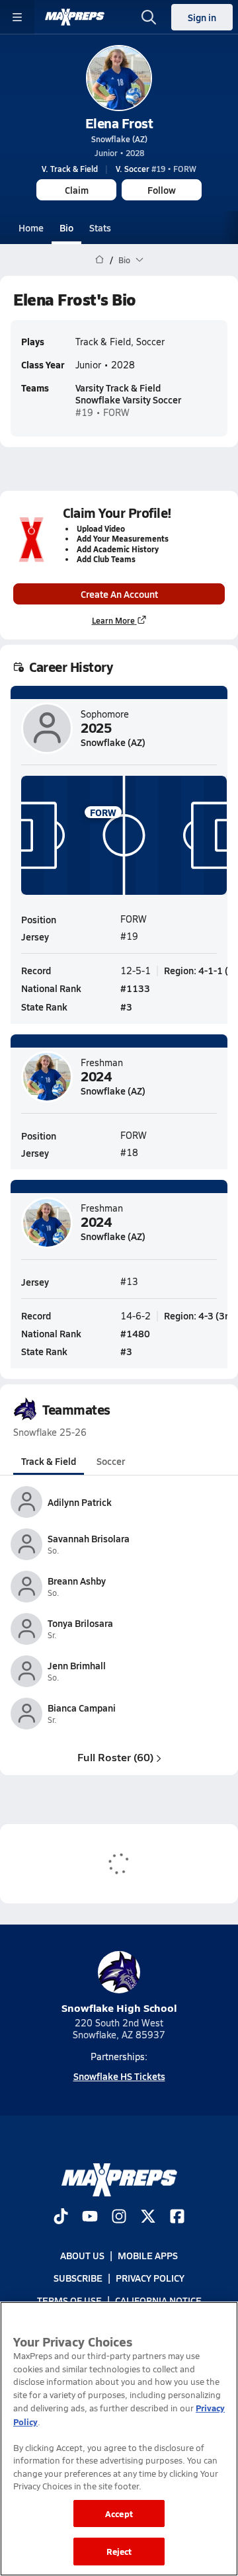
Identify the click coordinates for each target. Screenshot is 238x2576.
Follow (162, 190)
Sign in (202, 17)
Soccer (111, 1461)
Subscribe (78, 2278)
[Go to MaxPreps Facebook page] (177, 2218)
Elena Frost (119, 123)
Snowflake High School (119, 2008)
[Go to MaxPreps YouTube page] (90, 2218)
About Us (82, 2255)
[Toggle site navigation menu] (17, 17)
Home (31, 228)
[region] (119, 2439)
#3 (126, 1007)
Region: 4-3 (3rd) (200, 1315)
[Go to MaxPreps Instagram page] (119, 2218)
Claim (77, 190)
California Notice (158, 2301)
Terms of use (69, 2301)
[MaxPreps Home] (75, 17)
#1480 (135, 1333)
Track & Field (49, 1461)
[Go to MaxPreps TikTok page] (61, 2218)
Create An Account (119, 594)
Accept (119, 2514)
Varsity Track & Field (118, 388)
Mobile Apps (148, 2255)
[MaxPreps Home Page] (99, 260)
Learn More (113, 620)
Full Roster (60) (115, 1757)
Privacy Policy (150, 2278)
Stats (100, 228)
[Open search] (149, 17)
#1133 (135, 988)
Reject (119, 2551)
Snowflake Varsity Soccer (128, 399)
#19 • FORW (156, 169)
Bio (66, 228)
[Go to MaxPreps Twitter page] (148, 2218)
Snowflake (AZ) (119, 139)
